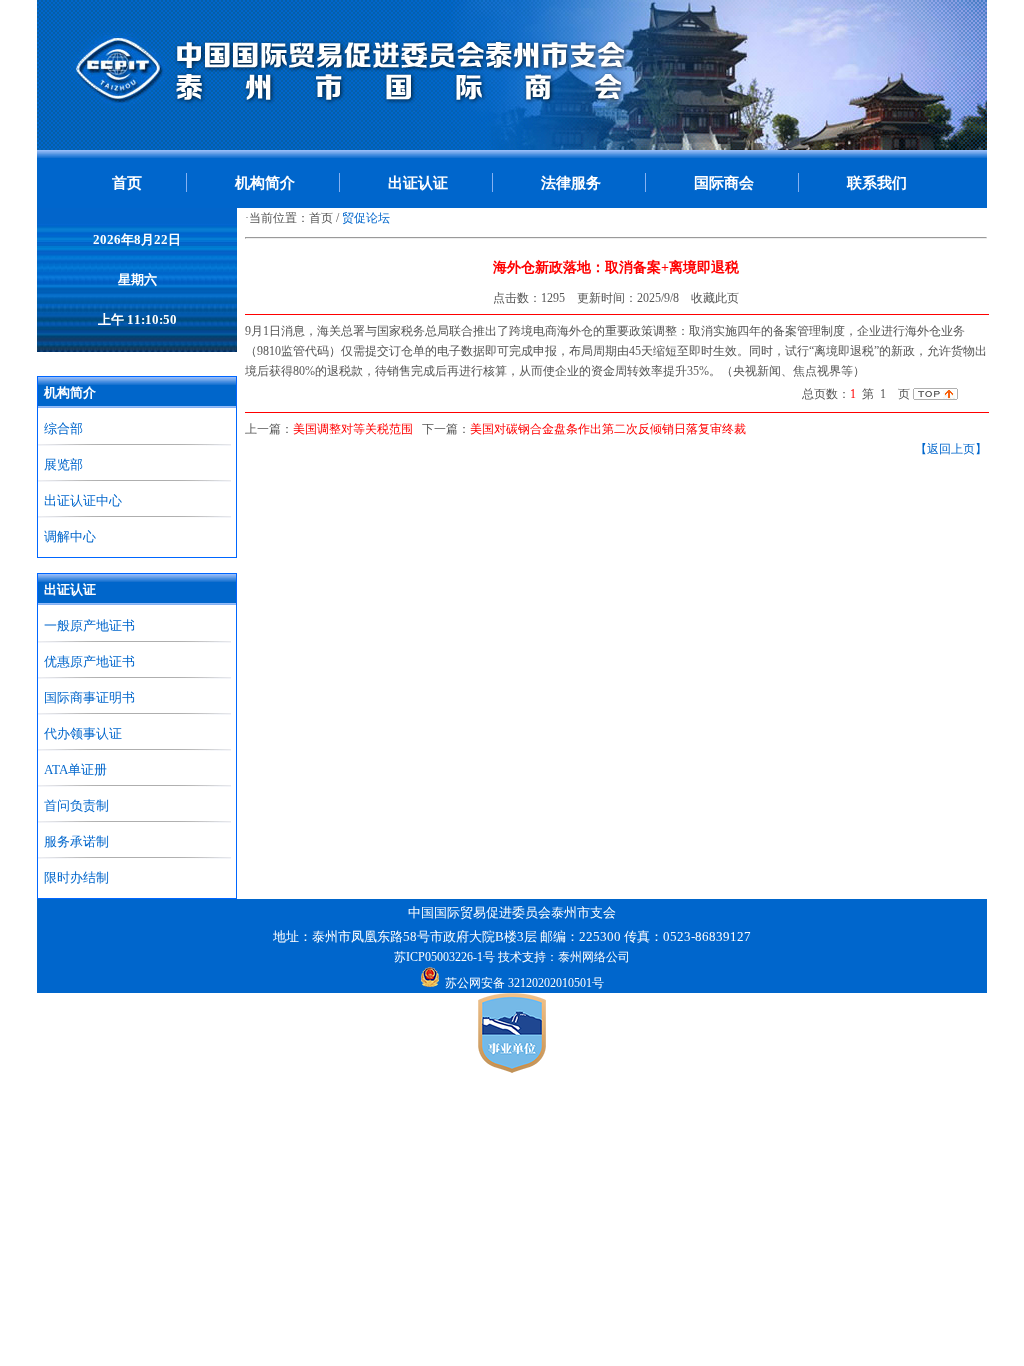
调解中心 (70, 536)
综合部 (63, 428)
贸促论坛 (366, 218)
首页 (127, 183)
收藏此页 (715, 298)
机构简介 (265, 183)
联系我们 (877, 183)
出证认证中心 (83, 500)
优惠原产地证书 (89, 661)
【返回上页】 (951, 449)
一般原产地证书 (89, 625)
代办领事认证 (83, 733)
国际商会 (724, 183)
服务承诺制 (76, 841)
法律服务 (571, 183)
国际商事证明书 (89, 697)
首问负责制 (76, 805)
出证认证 (418, 183)
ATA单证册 (75, 769)
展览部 (63, 464)
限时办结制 (76, 877)
